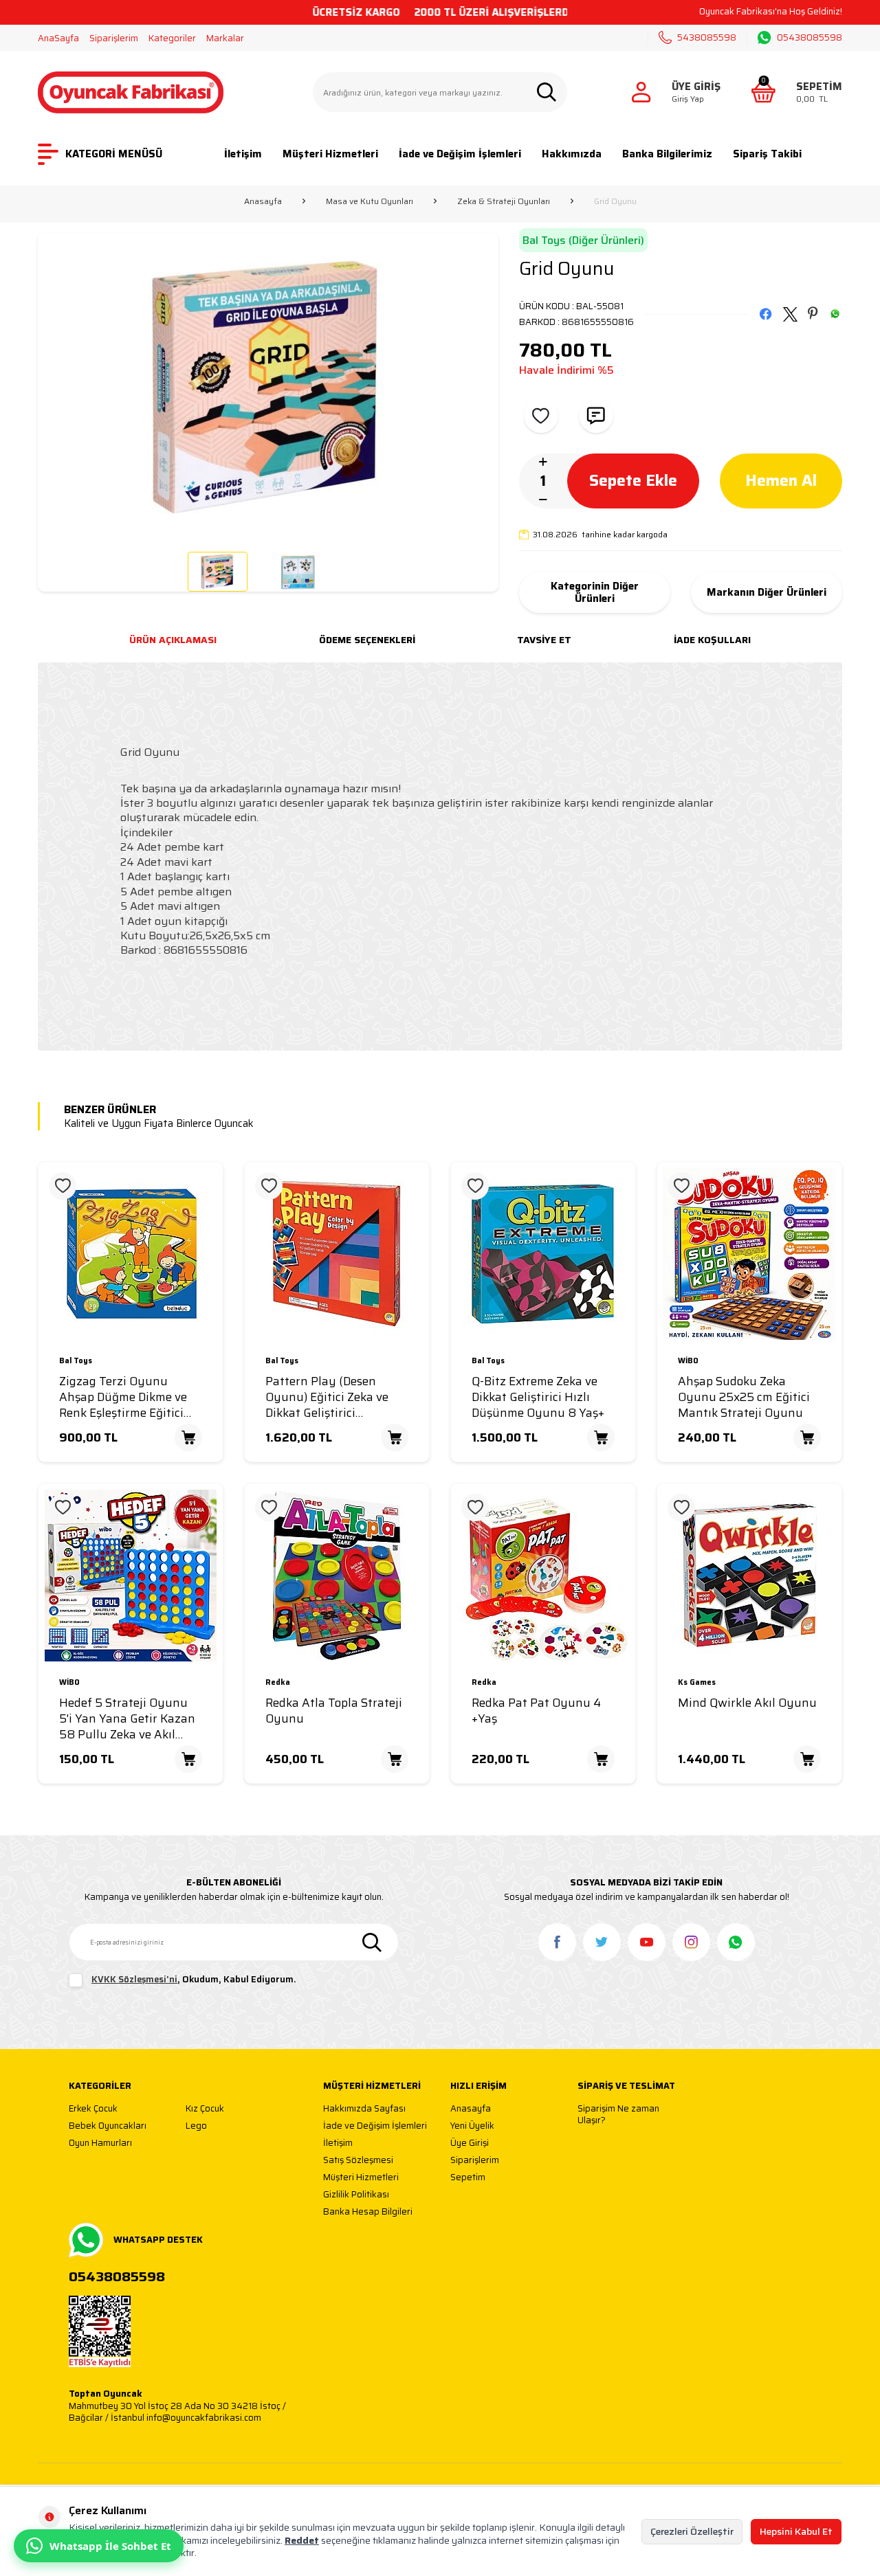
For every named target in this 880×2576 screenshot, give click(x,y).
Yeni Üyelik (472, 2126)
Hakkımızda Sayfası (364, 2109)
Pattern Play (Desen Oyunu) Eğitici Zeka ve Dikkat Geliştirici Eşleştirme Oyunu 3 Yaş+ (333, 1397)
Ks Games (697, 1683)
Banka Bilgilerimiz (667, 154)
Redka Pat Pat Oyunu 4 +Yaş (536, 1711)
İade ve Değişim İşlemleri (460, 154)
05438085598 (810, 38)
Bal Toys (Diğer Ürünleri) (583, 240)
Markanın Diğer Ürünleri (767, 592)
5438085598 (707, 37)
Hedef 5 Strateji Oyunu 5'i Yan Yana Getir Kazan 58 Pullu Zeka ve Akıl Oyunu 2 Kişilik (127, 1718)
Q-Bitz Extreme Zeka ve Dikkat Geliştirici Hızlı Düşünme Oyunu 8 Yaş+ (538, 1397)
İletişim (243, 154)
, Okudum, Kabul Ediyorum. (194, 1980)
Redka (278, 1683)
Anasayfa (263, 201)
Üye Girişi (470, 2143)
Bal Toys (76, 1362)
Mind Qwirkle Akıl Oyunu (747, 1703)
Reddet (302, 2540)
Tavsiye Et (544, 640)
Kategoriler (172, 38)
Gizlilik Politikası (356, 2195)
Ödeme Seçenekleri (367, 640)
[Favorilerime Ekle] (63, 1186)
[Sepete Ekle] (188, 1437)
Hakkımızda (572, 154)
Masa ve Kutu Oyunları (370, 201)
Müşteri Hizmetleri (330, 154)
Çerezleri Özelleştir (692, 2531)
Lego (196, 2126)
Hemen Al (781, 480)
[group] (268, 387)
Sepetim (468, 2178)
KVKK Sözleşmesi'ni (134, 1979)
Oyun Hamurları (100, 2143)
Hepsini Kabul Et (796, 2531)
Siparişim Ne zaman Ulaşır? (618, 2115)
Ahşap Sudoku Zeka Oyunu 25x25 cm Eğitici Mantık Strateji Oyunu (744, 1397)
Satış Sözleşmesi (358, 2161)
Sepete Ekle (633, 480)
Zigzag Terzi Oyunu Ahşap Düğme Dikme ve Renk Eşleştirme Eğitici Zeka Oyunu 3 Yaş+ (123, 1397)
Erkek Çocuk (93, 2109)
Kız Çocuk (205, 2109)
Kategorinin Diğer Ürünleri (595, 592)
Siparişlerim (114, 38)
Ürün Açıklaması (173, 640)
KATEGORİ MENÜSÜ (114, 154)
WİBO (688, 1362)
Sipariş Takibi (767, 154)
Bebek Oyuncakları (108, 2126)
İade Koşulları (712, 640)
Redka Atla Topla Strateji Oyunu (334, 1711)
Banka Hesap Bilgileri (368, 2212)
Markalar (225, 38)
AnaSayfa (58, 38)
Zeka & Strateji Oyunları (504, 201)
